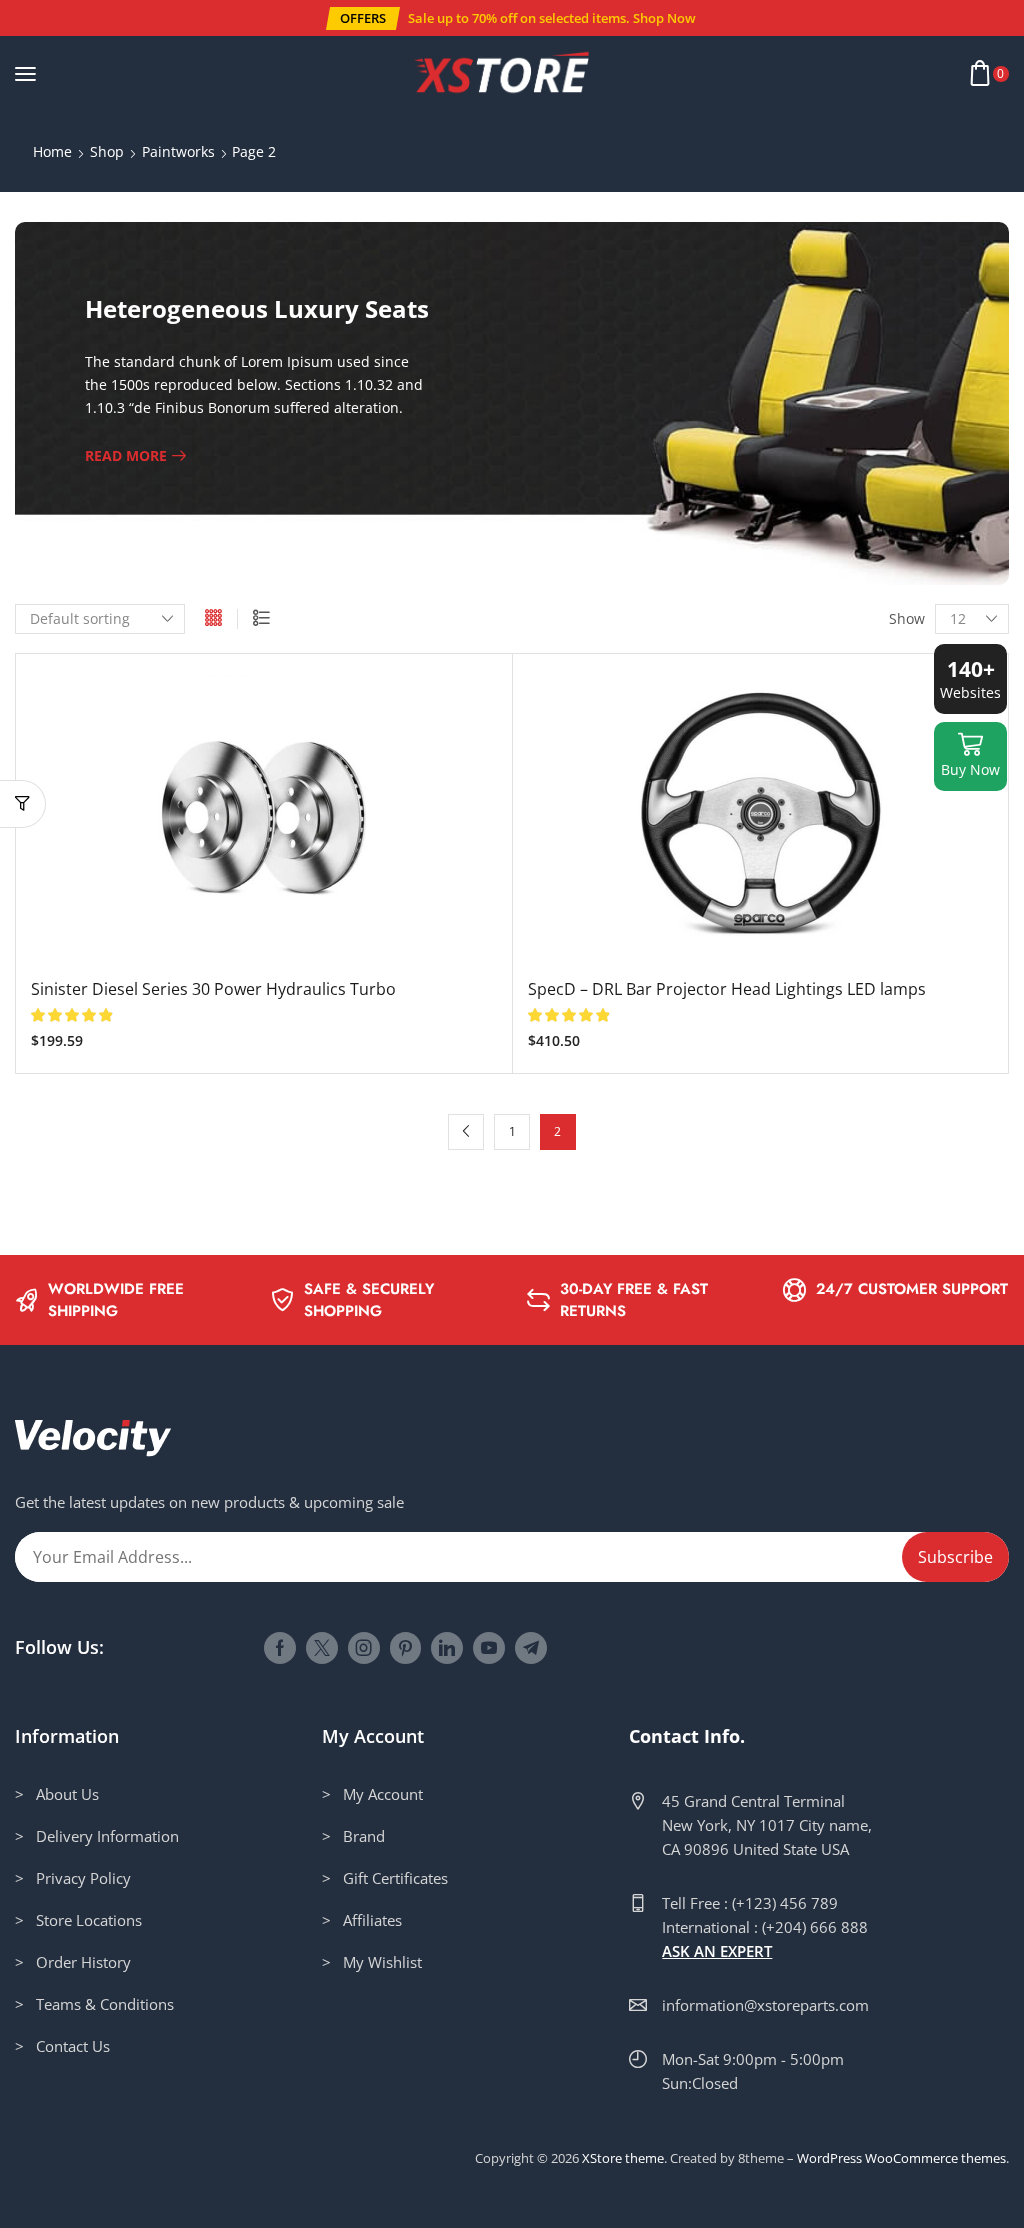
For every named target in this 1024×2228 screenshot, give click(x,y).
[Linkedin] (447, 1648)
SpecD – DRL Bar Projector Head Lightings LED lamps (727, 989)
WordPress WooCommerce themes (901, 2158)
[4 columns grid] (213, 619)
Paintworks (178, 151)
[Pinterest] (405, 1648)
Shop (107, 151)
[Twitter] (322, 1648)
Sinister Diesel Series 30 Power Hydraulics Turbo (213, 989)
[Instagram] (364, 1648)
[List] (261, 619)
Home (52, 151)
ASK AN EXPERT (717, 1951)
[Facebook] (280, 1648)
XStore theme (623, 2158)
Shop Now (664, 18)
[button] (363, 18)
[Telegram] (531, 1648)
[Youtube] (489, 1648)
